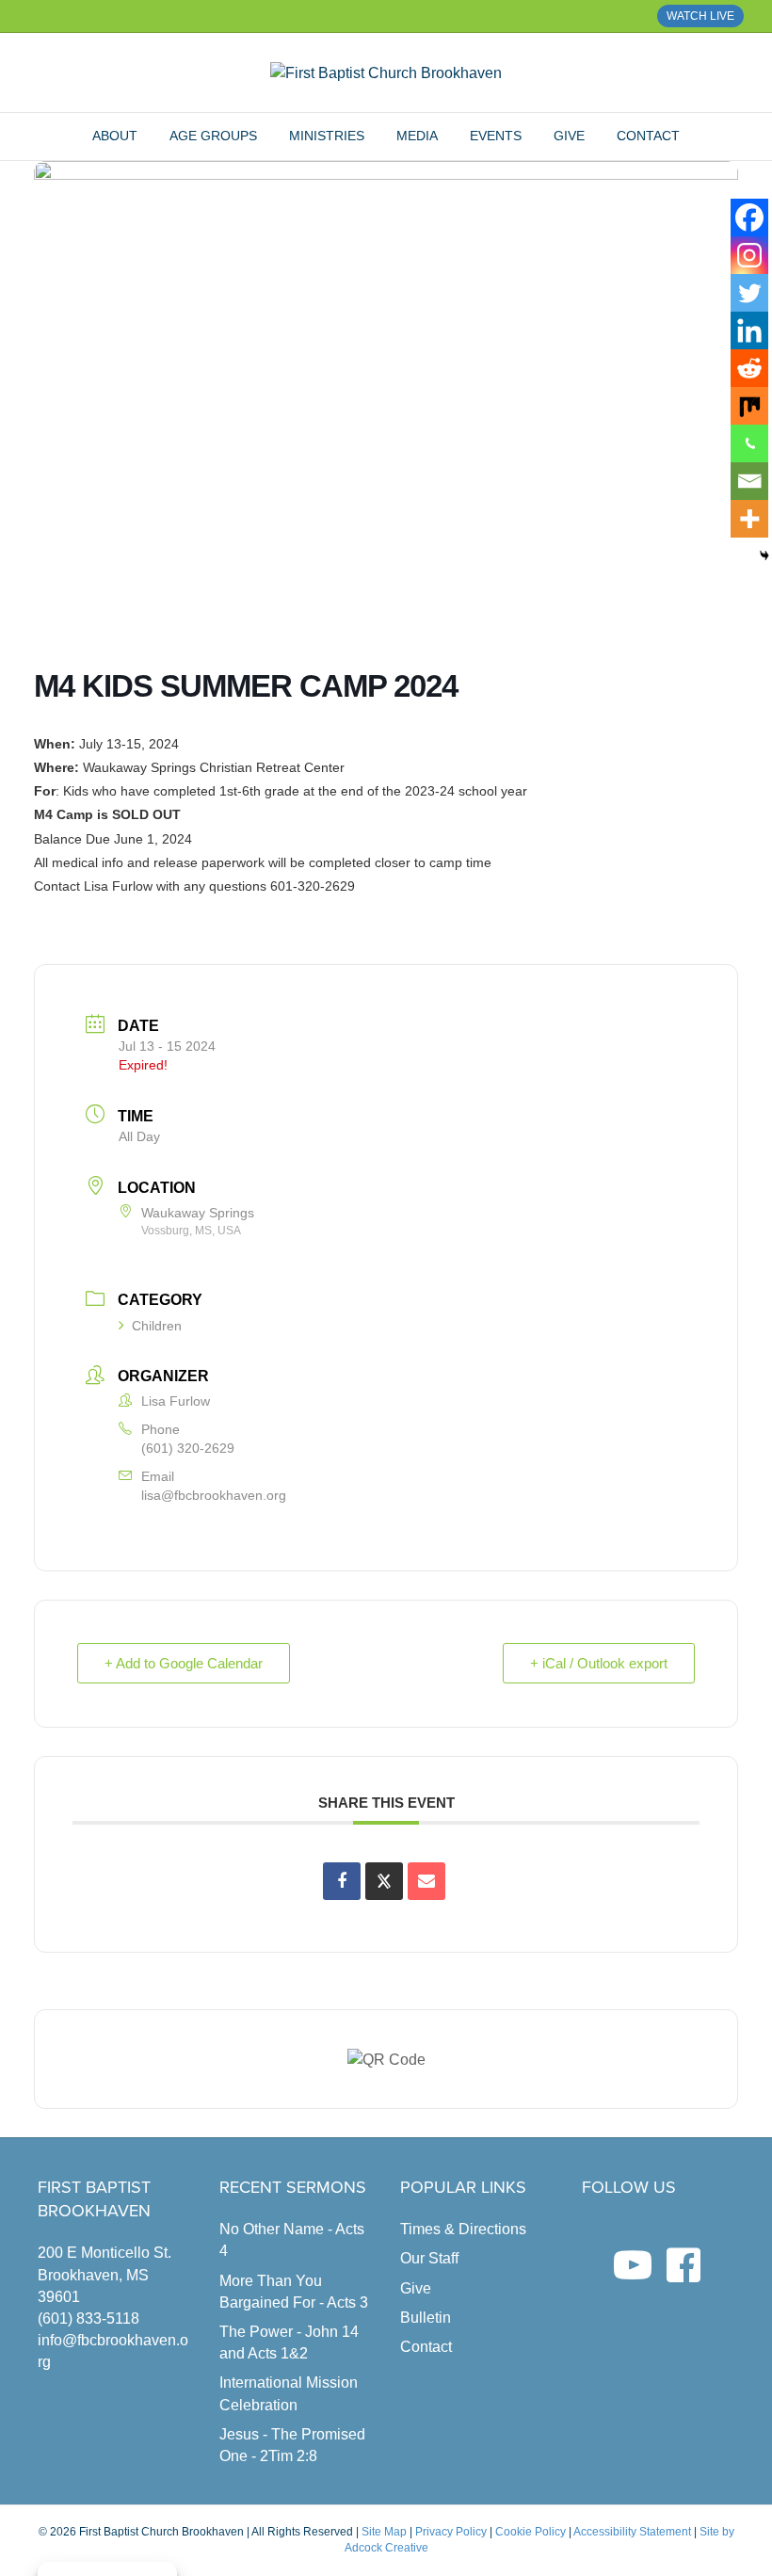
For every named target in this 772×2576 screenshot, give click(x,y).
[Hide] (764, 555)
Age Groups (213, 136)
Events (496, 136)
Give (569, 136)
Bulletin (426, 2318)
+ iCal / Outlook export (599, 1663)
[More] (749, 519)
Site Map (384, 2532)
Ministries (327, 136)
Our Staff (429, 2258)
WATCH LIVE (700, 16)
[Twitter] (749, 293)
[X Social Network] (384, 1881)
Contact (648, 136)
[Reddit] (749, 368)
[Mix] (749, 406)
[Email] (749, 481)
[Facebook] (749, 217)
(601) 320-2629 (188, 1448)
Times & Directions (463, 2229)
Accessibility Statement (632, 2532)
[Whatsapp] (749, 443)
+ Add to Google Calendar (184, 1663)
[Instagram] (749, 255)
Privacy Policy (451, 2532)
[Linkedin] (749, 330)
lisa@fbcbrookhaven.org (214, 1495)
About (115, 136)
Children (157, 1326)
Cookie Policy (531, 2532)
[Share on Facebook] (342, 1881)
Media (417, 136)
